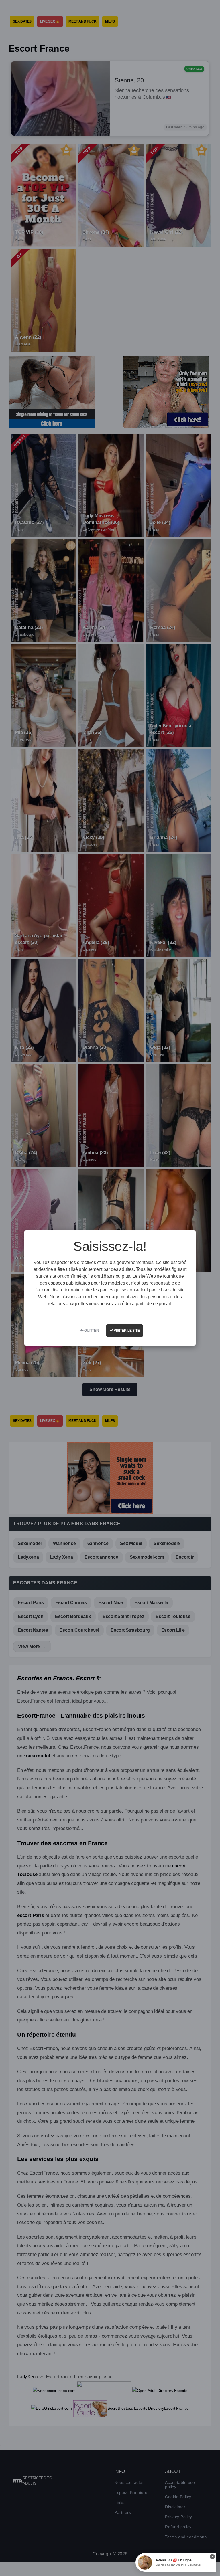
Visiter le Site (126, 1331)
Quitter (91, 1331)
